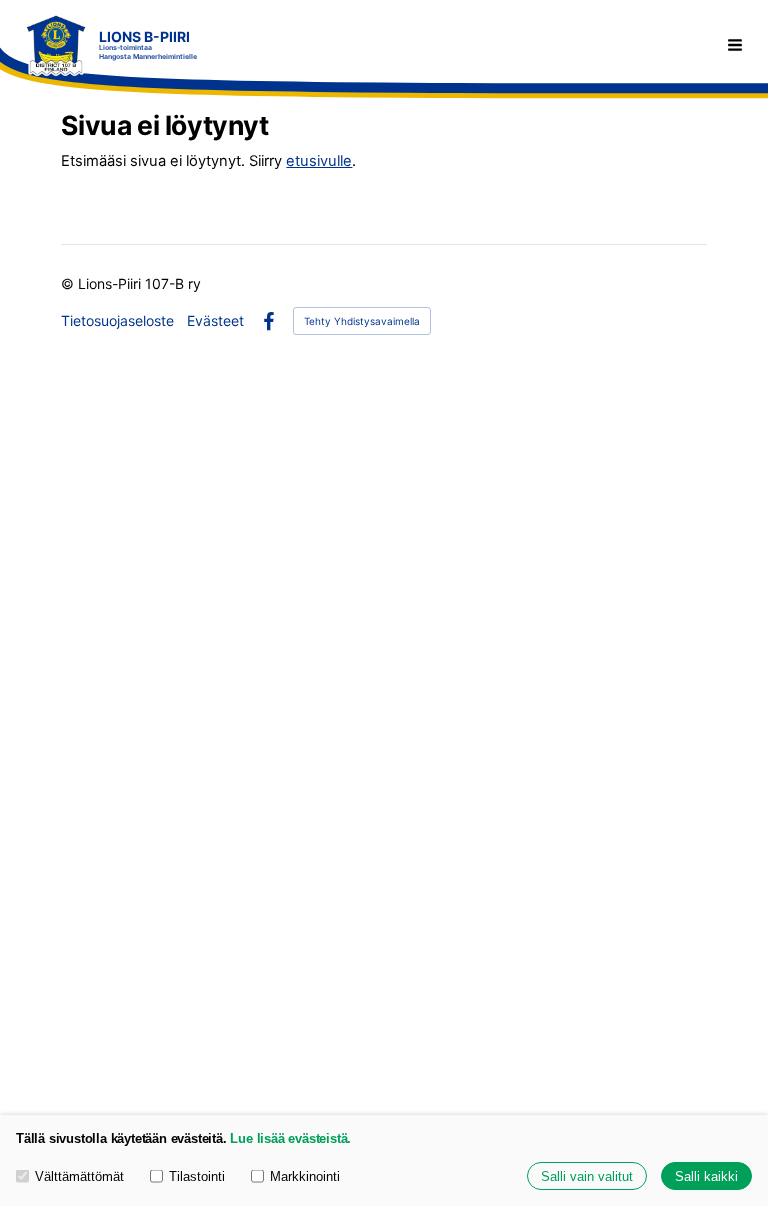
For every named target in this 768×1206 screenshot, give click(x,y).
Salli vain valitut (587, 1176)
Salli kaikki (706, 1176)
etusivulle (319, 161)
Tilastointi (197, 1176)
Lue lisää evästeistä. (290, 1138)
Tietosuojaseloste (117, 321)
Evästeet (215, 321)
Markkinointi (305, 1176)
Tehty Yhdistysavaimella (362, 321)
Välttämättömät (79, 1176)
